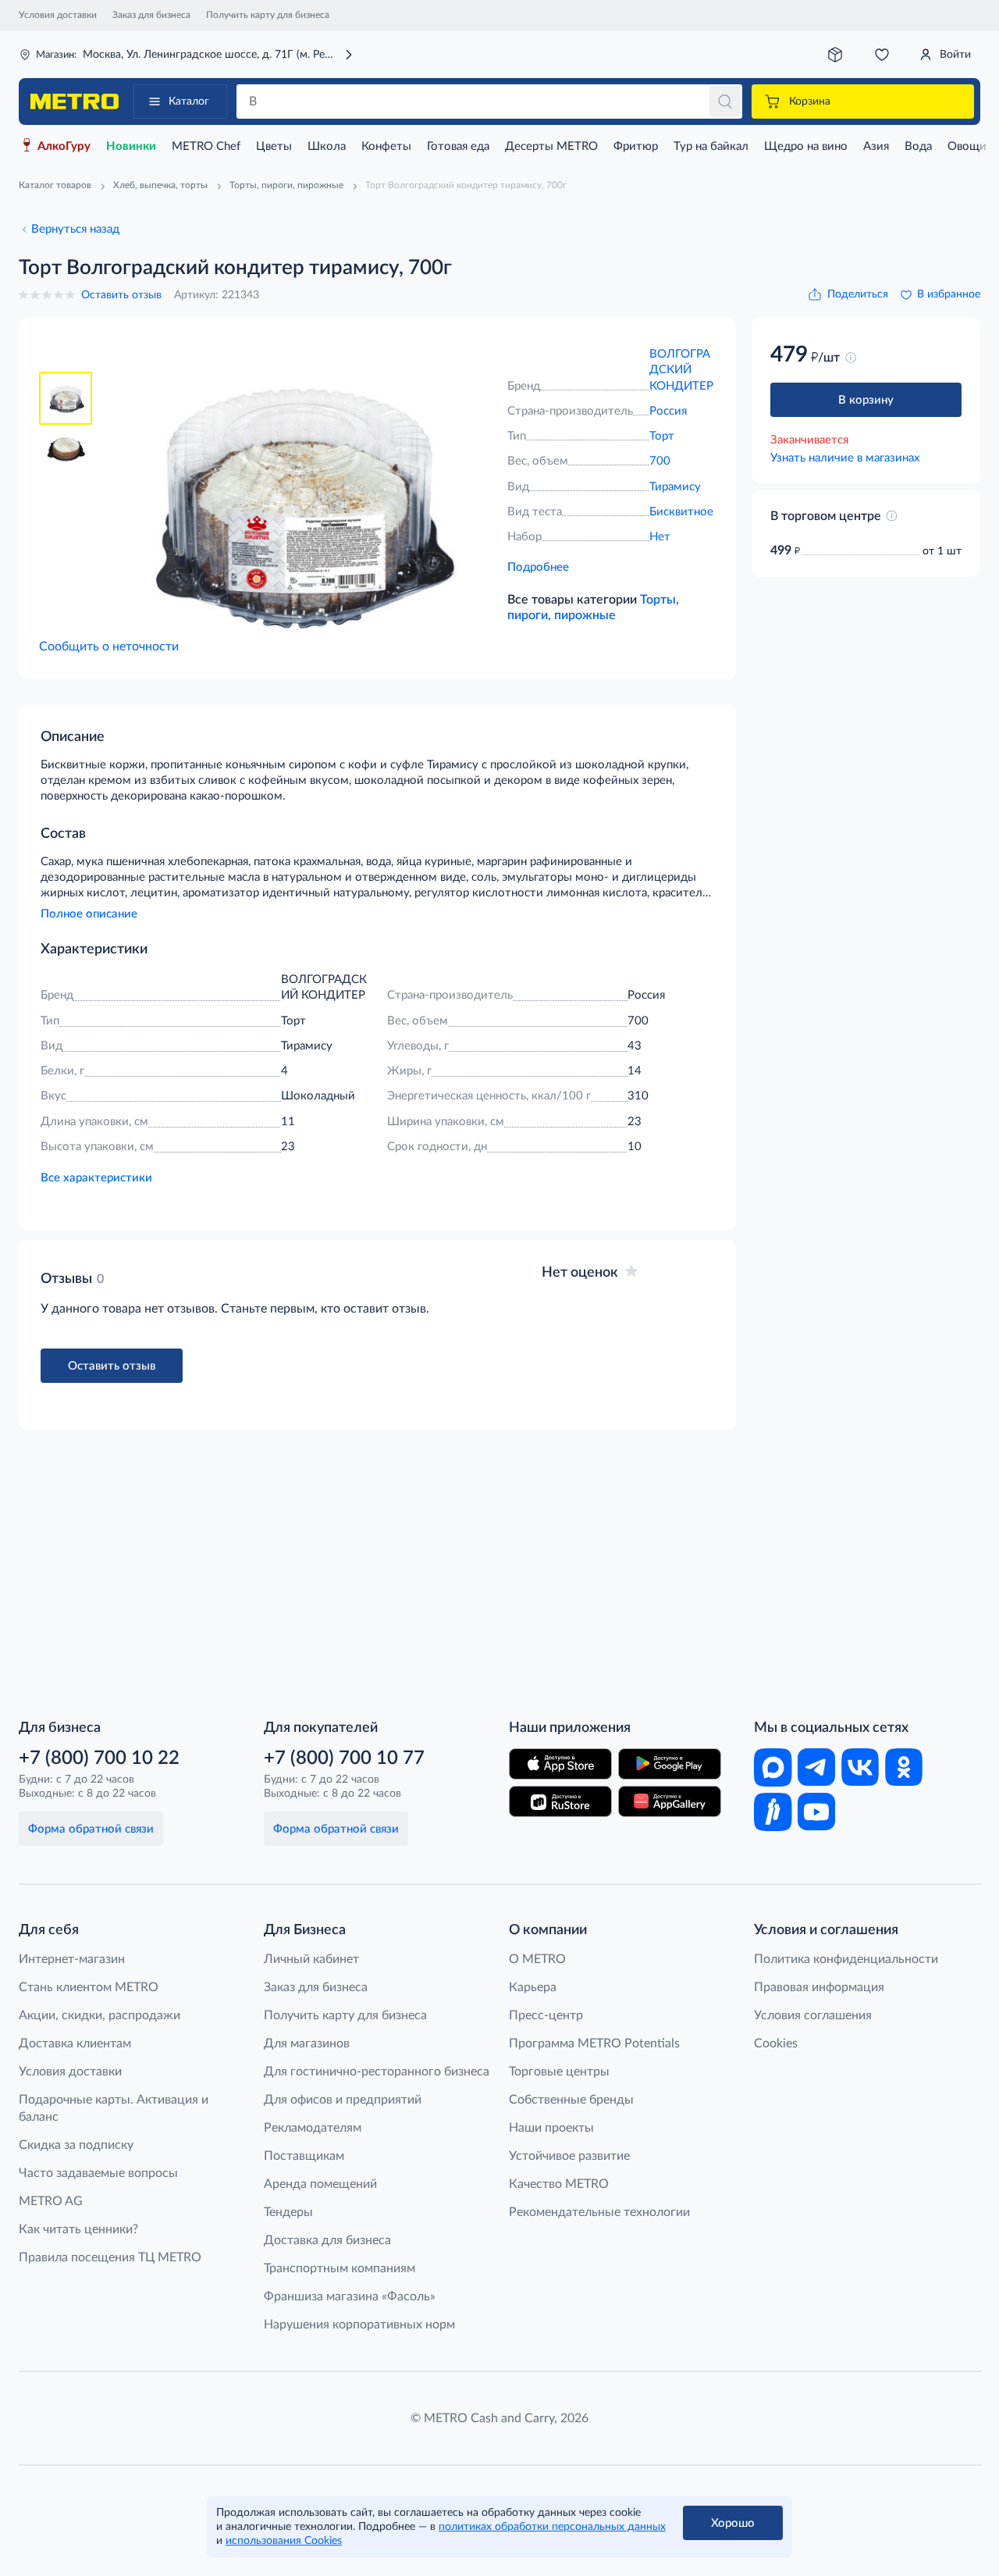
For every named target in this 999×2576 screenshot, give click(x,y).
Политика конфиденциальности (846, 1959)
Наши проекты (551, 2128)
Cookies (776, 2043)
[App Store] (560, 1764)
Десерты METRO (551, 146)
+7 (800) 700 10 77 (344, 1758)
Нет (660, 537)
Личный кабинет (311, 1959)
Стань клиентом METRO (89, 1987)
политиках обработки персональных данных (552, 2527)
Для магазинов (307, 2043)
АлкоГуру (64, 146)
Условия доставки (58, 15)
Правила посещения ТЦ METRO (110, 2257)
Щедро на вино (806, 146)
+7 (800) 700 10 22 (99, 1758)
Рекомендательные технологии (599, 2212)
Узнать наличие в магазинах (845, 458)
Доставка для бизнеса (327, 2240)
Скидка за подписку (76, 2145)
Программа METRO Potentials (594, 2043)
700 (660, 461)
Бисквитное (681, 512)
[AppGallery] (670, 1801)
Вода (918, 146)
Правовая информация (819, 1987)
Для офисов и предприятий (343, 2100)
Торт (662, 436)
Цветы (274, 146)
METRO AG (51, 2201)
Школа (327, 146)
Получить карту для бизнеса (268, 15)
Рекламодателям (313, 2128)
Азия (876, 146)
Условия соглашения (813, 2015)
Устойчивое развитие (569, 2156)
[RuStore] (560, 1801)
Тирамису (675, 487)
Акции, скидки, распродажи (100, 2015)
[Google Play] (670, 1764)
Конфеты (386, 146)
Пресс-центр (546, 2015)
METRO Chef (206, 146)
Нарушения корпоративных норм (359, 2325)
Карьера (533, 1987)
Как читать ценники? (78, 2229)
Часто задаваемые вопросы (98, 2173)
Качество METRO (559, 2184)
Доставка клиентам (75, 2043)
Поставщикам (304, 2156)
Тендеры (288, 2212)
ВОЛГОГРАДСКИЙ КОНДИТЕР (681, 370)
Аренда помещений (320, 2184)
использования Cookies (284, 2541)
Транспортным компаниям (340, 2268)
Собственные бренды (571, 2100)
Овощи (967, 146)
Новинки (131, 146)
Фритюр (636, 146)
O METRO (537, 1959)
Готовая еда (458, 146)
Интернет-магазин (72, 1959)
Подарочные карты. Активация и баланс (114, 2108)
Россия (668, 411)
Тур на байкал (711, 146)
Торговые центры (559, 2072)
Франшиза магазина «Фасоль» (350, 2296)
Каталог (189, 102)
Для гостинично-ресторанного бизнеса (377, 2072)
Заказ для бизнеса (151, 15)
